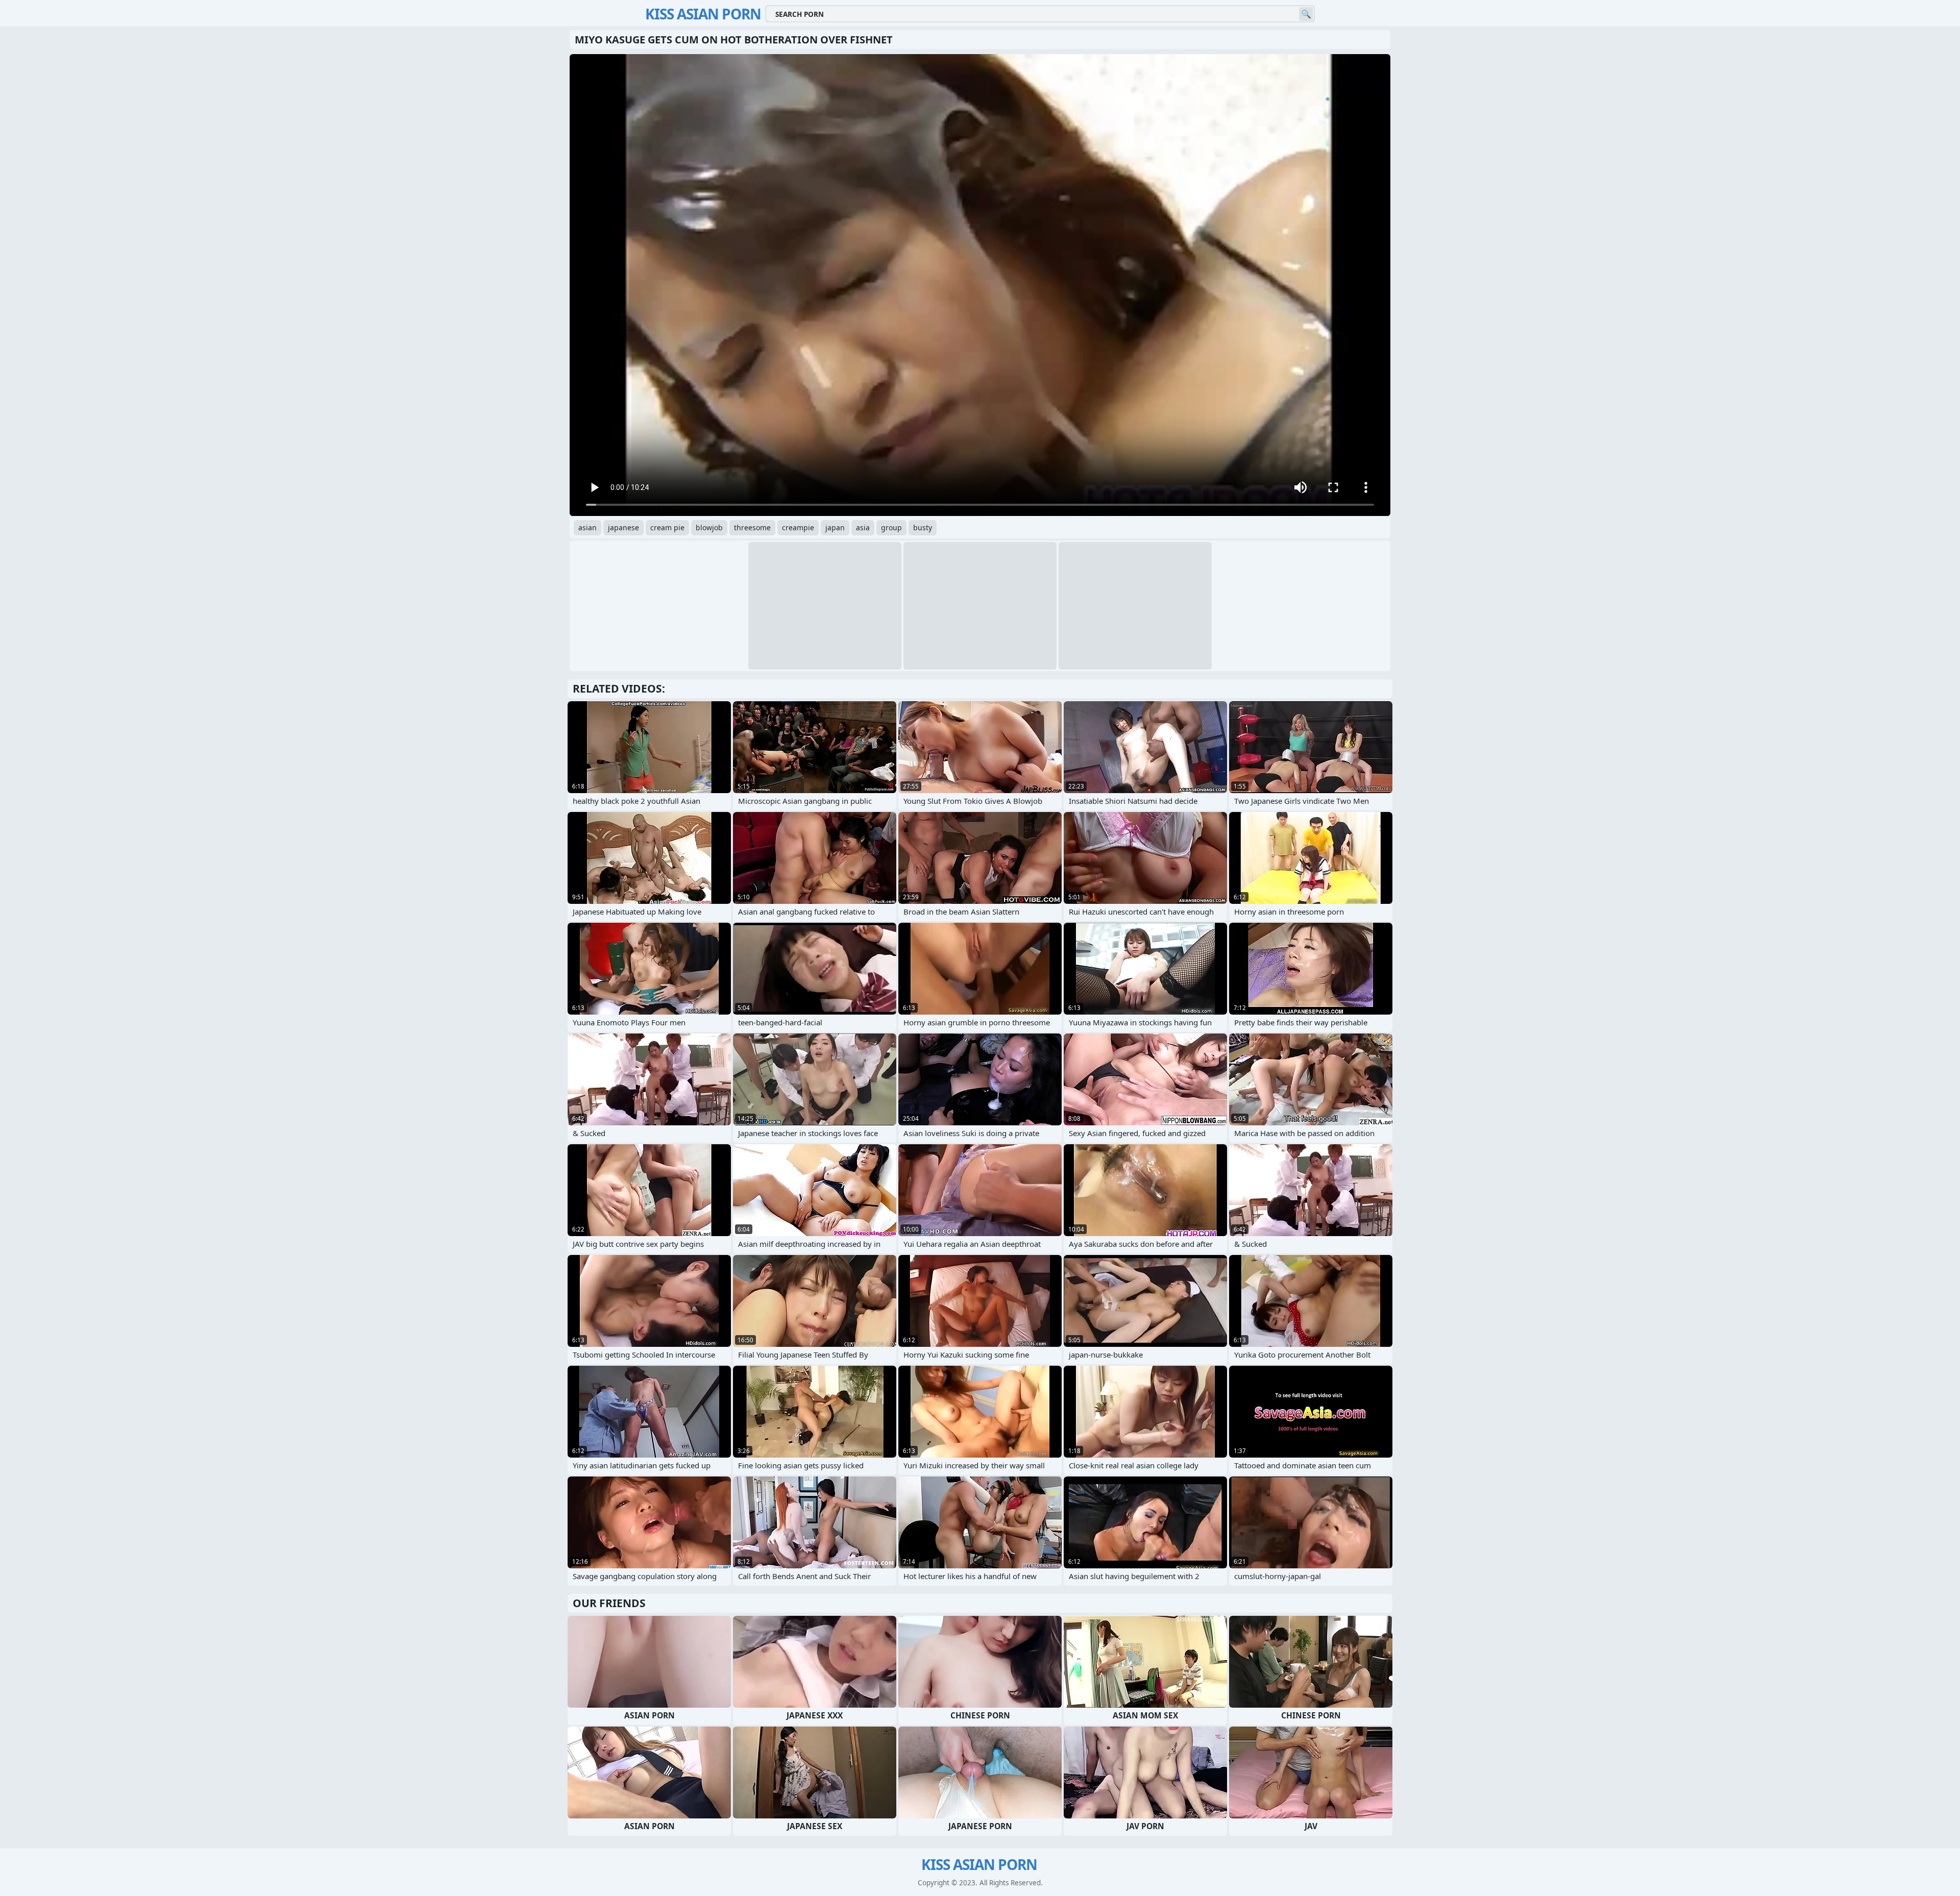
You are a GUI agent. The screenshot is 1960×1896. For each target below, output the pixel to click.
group (891, 527)
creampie (798, 527)
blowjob (709, 527)
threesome (752, 527)
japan (835, 527)
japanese (623, 527)
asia (863, 527)
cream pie (667, 527)
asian (587, 527)
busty (923, 527)
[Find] (1306, 14)
